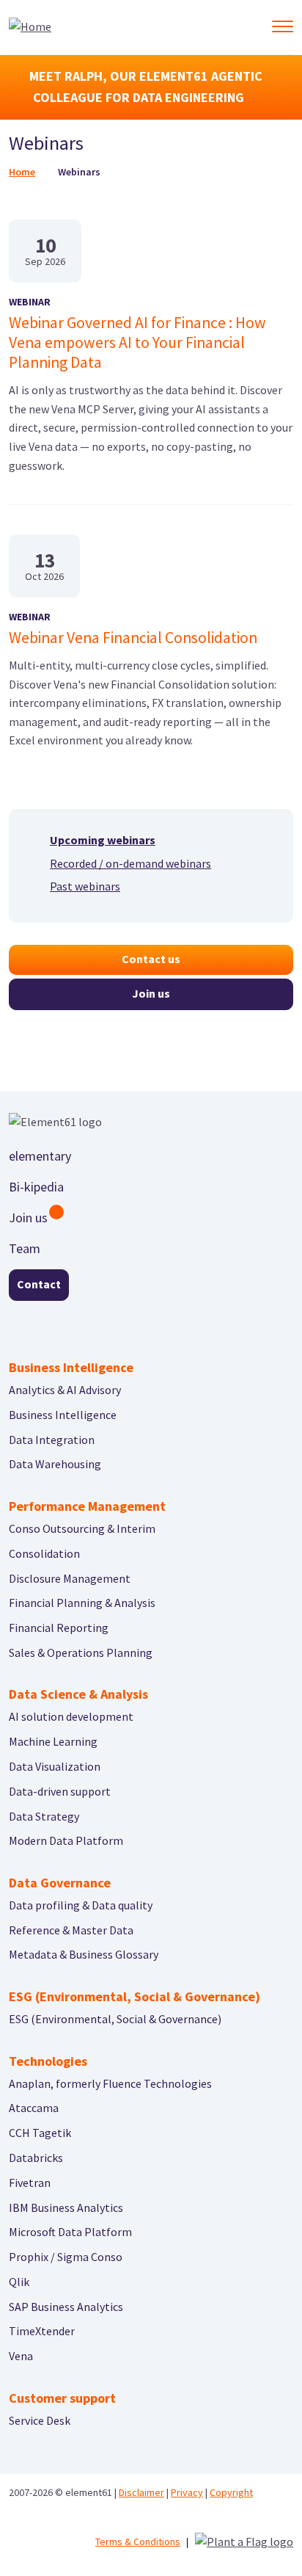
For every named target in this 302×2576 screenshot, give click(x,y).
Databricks (36, 2158)
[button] (282, 26)
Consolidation (44, 1553)
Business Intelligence (63, 1415)
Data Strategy (44, 1816)
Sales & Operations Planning (81, 1652)
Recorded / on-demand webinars (130, 863)
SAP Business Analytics (66, 2307)
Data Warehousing (55, 1464)
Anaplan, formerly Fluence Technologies (110, 2083)
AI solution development (71, 1716)
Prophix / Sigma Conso (66, 2257)
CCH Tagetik (40, 2133)
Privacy (187, 2492)
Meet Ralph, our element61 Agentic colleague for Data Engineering (146, 87)
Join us (151, 993)
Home (22, 172)
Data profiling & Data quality (81, 1905)
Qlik (19, 2282)
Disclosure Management (70, 1578)
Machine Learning (53, 1741)
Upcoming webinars (103, 840)
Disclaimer (141, 2492)
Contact (39, 1284)
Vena (21, 2356)
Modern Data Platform (66, 1840)
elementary (40, 1156)
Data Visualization (55, 1766)
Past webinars (85, 886)
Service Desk (40, 2420)
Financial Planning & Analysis (82, 1603)
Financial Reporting (59, 1628)
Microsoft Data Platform (70, 2232)
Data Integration (52, 1440)
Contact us (151, 959)
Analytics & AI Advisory (65, 1390)
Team (25, 1248)
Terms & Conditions (138, 2541)
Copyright (231, 2492)
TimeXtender (42, 2331)
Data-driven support (60, 1791)
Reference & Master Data (71, 1930)
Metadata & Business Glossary (84, 1954)
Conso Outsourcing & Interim (82, 1528)
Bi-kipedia (36, 1187)
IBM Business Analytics (66, 2207)
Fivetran (30, 2183)
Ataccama (34, 2108)
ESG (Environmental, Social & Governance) (115, 2019)
